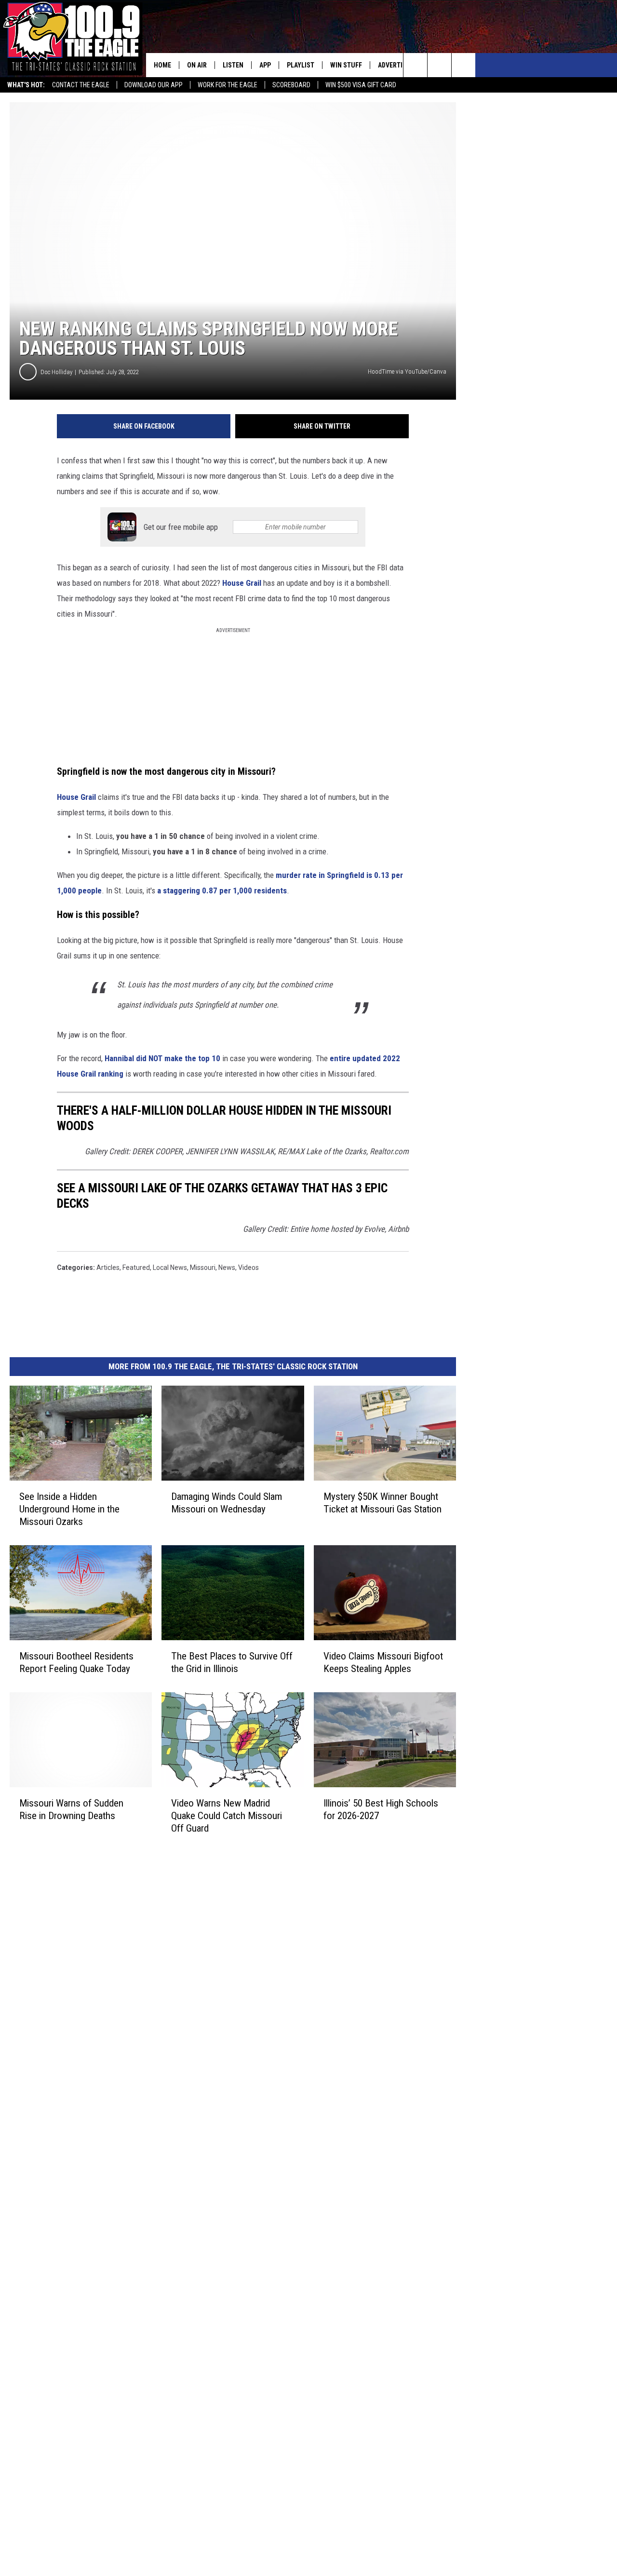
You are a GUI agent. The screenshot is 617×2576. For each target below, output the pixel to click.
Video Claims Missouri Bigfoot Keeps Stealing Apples (383, 1662)
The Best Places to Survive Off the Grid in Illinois (232, 1662)
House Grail (242, 583)
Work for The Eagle (228, 85)
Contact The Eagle (81, 85)
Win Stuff (346, 65)
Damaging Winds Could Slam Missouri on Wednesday (227, 1503)
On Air (197, 65)
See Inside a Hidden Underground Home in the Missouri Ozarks (69, 1509)
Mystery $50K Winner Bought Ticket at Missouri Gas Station (382, 1503)
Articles (108, 1268)
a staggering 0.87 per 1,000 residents (222, 890)
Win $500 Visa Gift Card (361, 85)
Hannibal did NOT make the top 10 (162, 1058)
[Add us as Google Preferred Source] (439, 65)
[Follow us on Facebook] (463, 65)
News (227, 1268)
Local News (170, 1268)
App (265, 65)
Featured (136, 1268)
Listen (233, 65)
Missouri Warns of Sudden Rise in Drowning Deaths (71, 1809)
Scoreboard (291, 85)
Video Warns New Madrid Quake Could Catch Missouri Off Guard (227, 1816)
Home (162, 65)
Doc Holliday (56, 372)
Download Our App (154, 85)
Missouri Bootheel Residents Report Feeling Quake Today (76, 1662)
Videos (248, 1268)
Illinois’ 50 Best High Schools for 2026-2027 (381, 1809)
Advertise (394, 65)
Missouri (203, 1268)
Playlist (301, 65)
